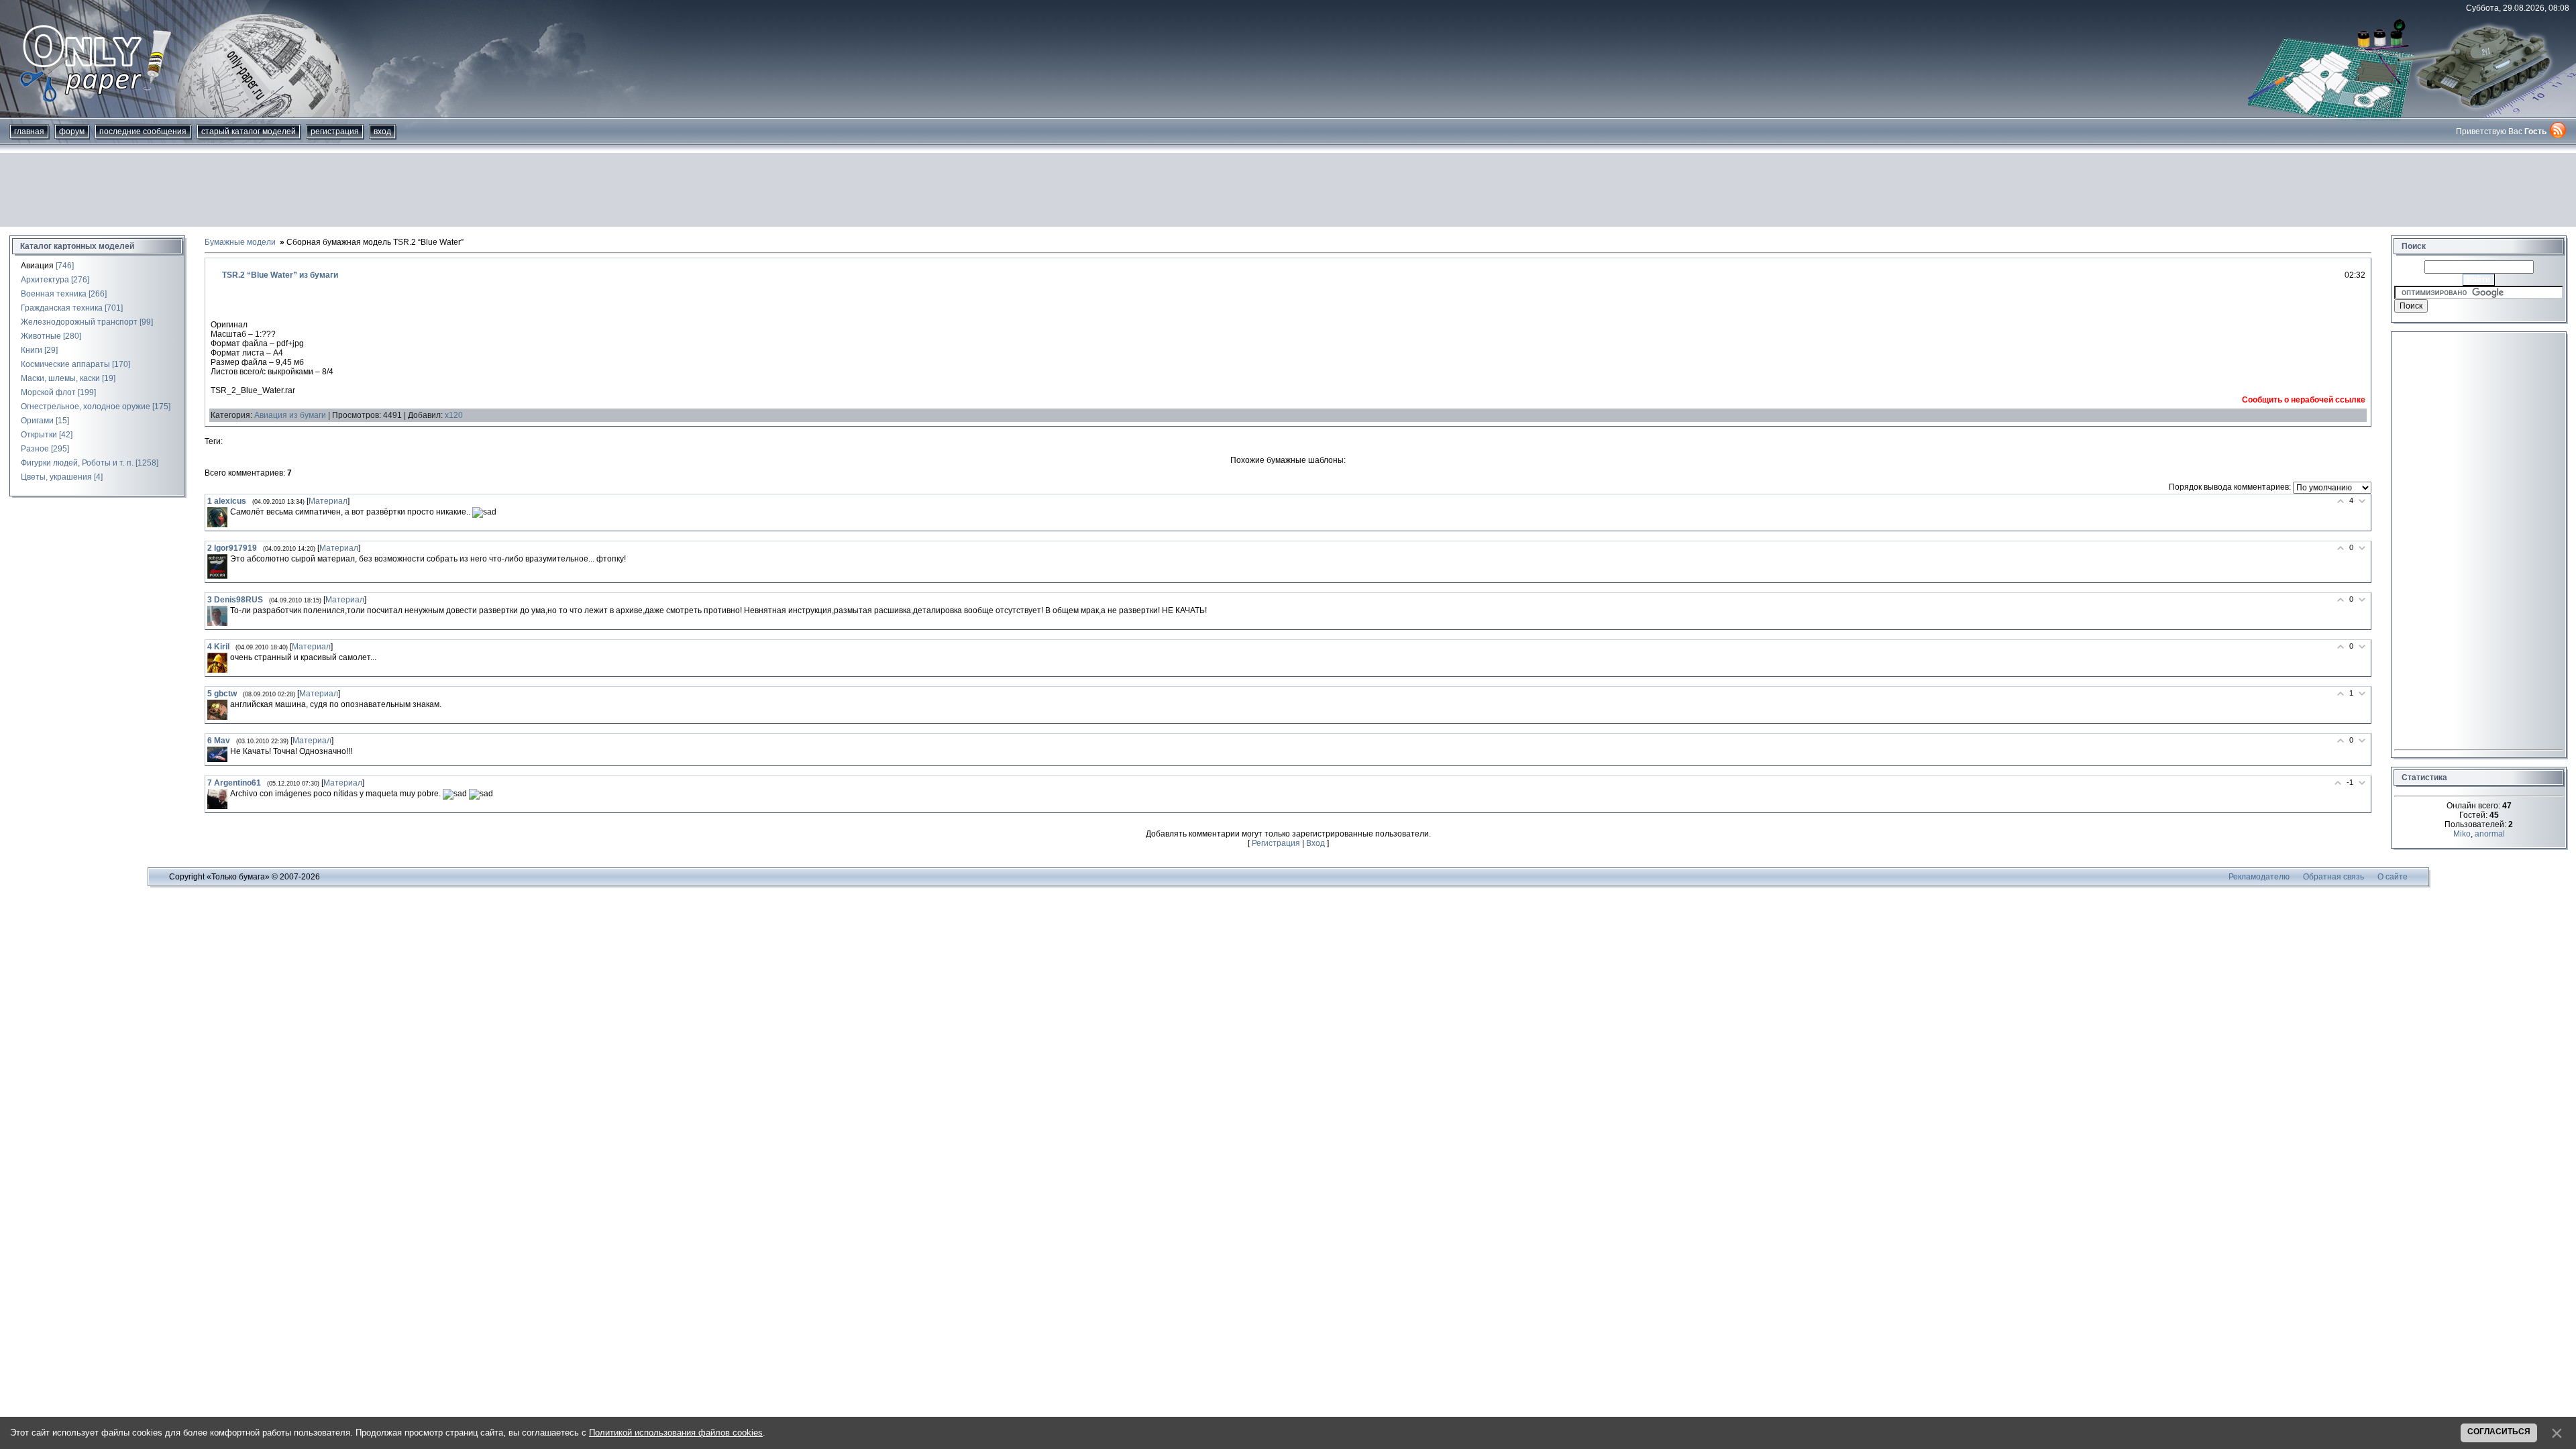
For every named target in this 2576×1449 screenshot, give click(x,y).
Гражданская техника (62, 308)
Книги (32, 350)
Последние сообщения (143, 131)
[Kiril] (217, 663)
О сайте (2393, 877)
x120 (454, 415)
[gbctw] (217, 710)
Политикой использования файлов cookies (676, 1433)
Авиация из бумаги (290, 415)
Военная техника (54, 294)
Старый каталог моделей (249, 131)
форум (72, 131)
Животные (41, 336)
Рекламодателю (2259, 877)
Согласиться (2499, 1432)
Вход (382, 131)
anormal (2490, 834)
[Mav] (217, 754)
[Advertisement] (1288, 190)
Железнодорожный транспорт (79, 322)
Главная (29, 131)
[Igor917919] (217, 567)
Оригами (37, 421)
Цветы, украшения (56, 477)
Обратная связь (2333, 877)
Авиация (37, 266)
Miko (2462, 834)
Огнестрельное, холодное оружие (86, 407)
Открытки (39, 435)
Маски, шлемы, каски (60, 378)
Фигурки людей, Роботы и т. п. (77, 463)
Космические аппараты (65, 364)
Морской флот (48, 392)
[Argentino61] (217, 799)
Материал (328, 501)
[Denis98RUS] (217, 616)
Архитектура (45, 280)
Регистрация (335, 131)
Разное (35, 449)
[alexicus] (217, 517)
